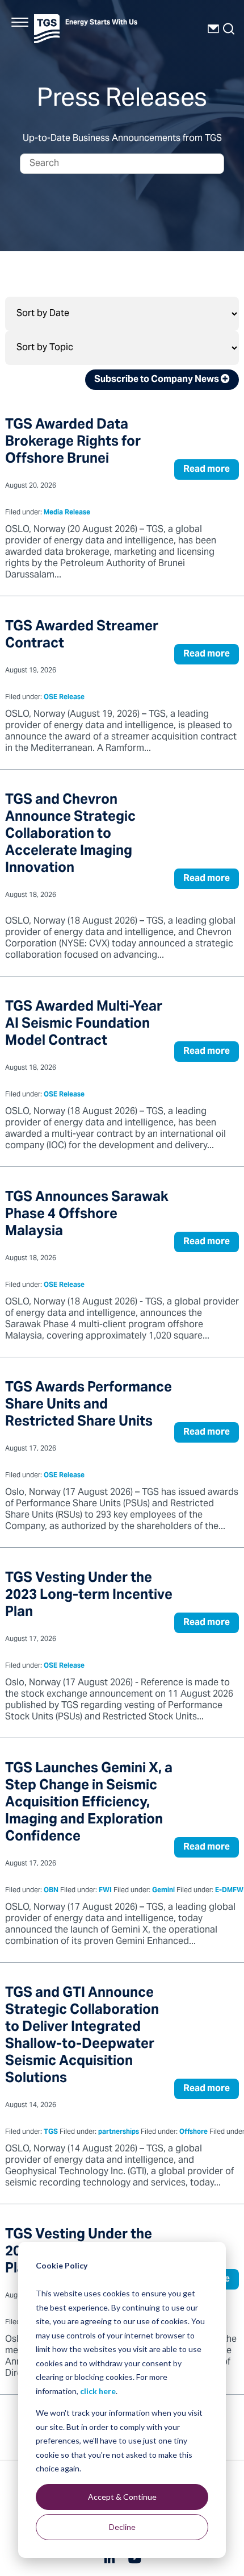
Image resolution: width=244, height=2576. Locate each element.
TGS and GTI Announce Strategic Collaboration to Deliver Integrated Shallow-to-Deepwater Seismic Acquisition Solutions (82, 2036)
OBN (51, 1891)
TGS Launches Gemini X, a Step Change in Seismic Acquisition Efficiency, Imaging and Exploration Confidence (89, 1803)
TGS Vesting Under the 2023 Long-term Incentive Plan (89, 1596)
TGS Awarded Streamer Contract (82, 636)
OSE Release (64, 698)
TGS (51, 2132)
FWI (105, 1891)
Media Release (67, 513)
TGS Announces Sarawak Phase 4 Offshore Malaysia (87, 1215)
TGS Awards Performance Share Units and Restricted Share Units (89, 1405)
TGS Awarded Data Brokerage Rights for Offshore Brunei (73, 443)
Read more (207, 470)
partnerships (119, 2132)
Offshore (193, 2132)
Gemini (163, 1891)
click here (98, 2391)
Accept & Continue (122, 2497)
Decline (122, 2527)
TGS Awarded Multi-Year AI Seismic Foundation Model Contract (84, 1025)
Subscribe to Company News (157, 380)
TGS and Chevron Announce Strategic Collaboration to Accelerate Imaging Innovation (70, 835)
